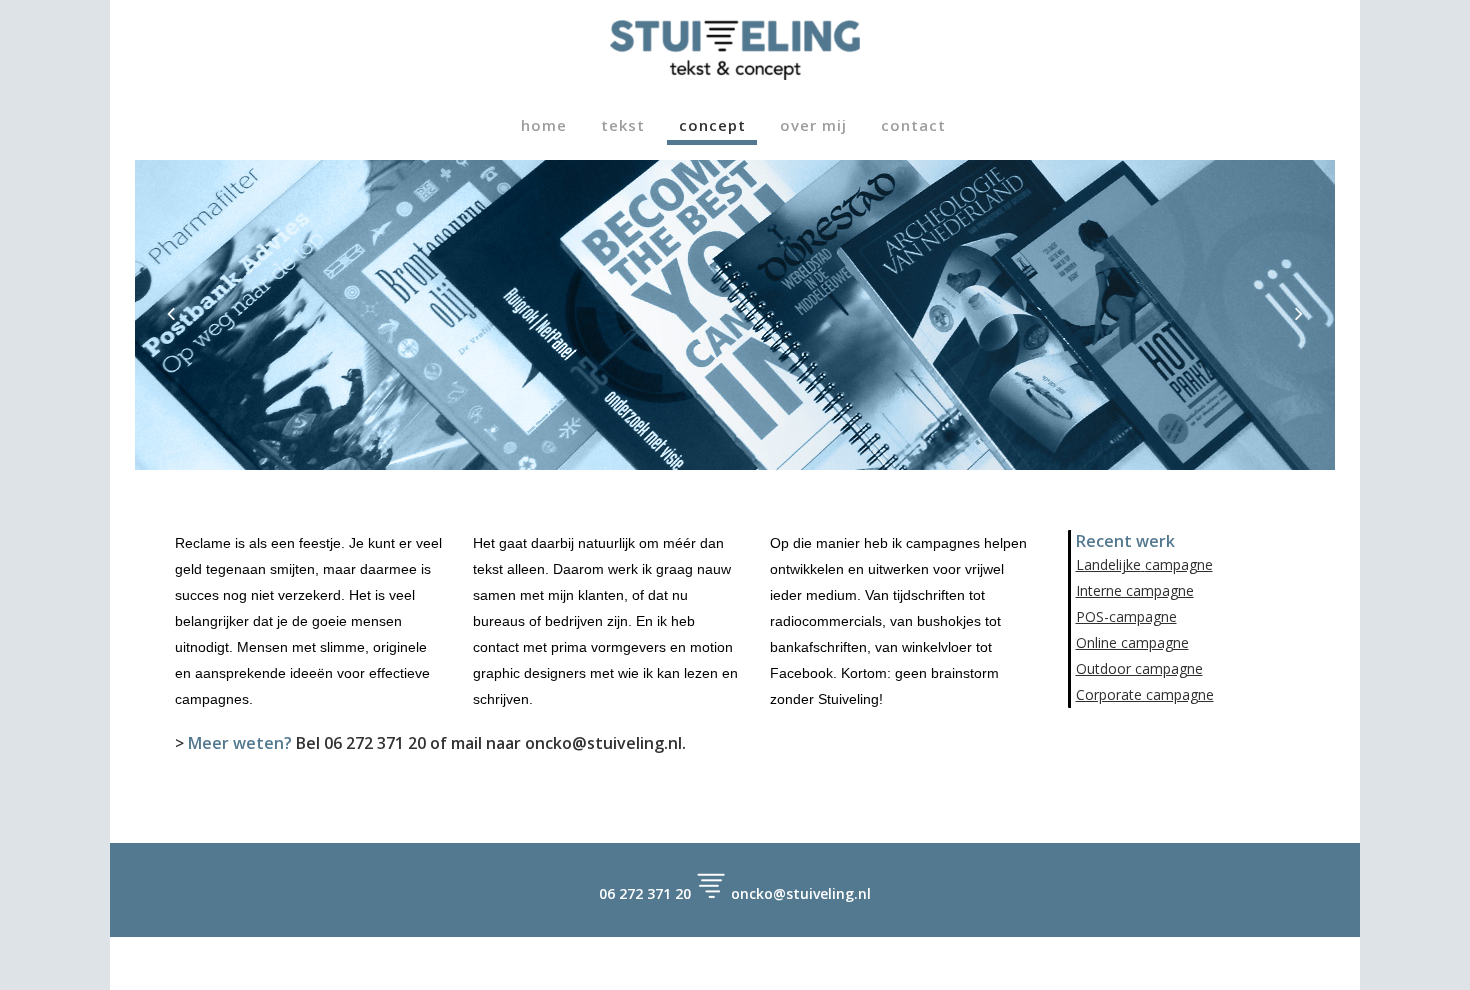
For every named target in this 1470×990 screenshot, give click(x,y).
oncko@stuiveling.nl (603, 743)
